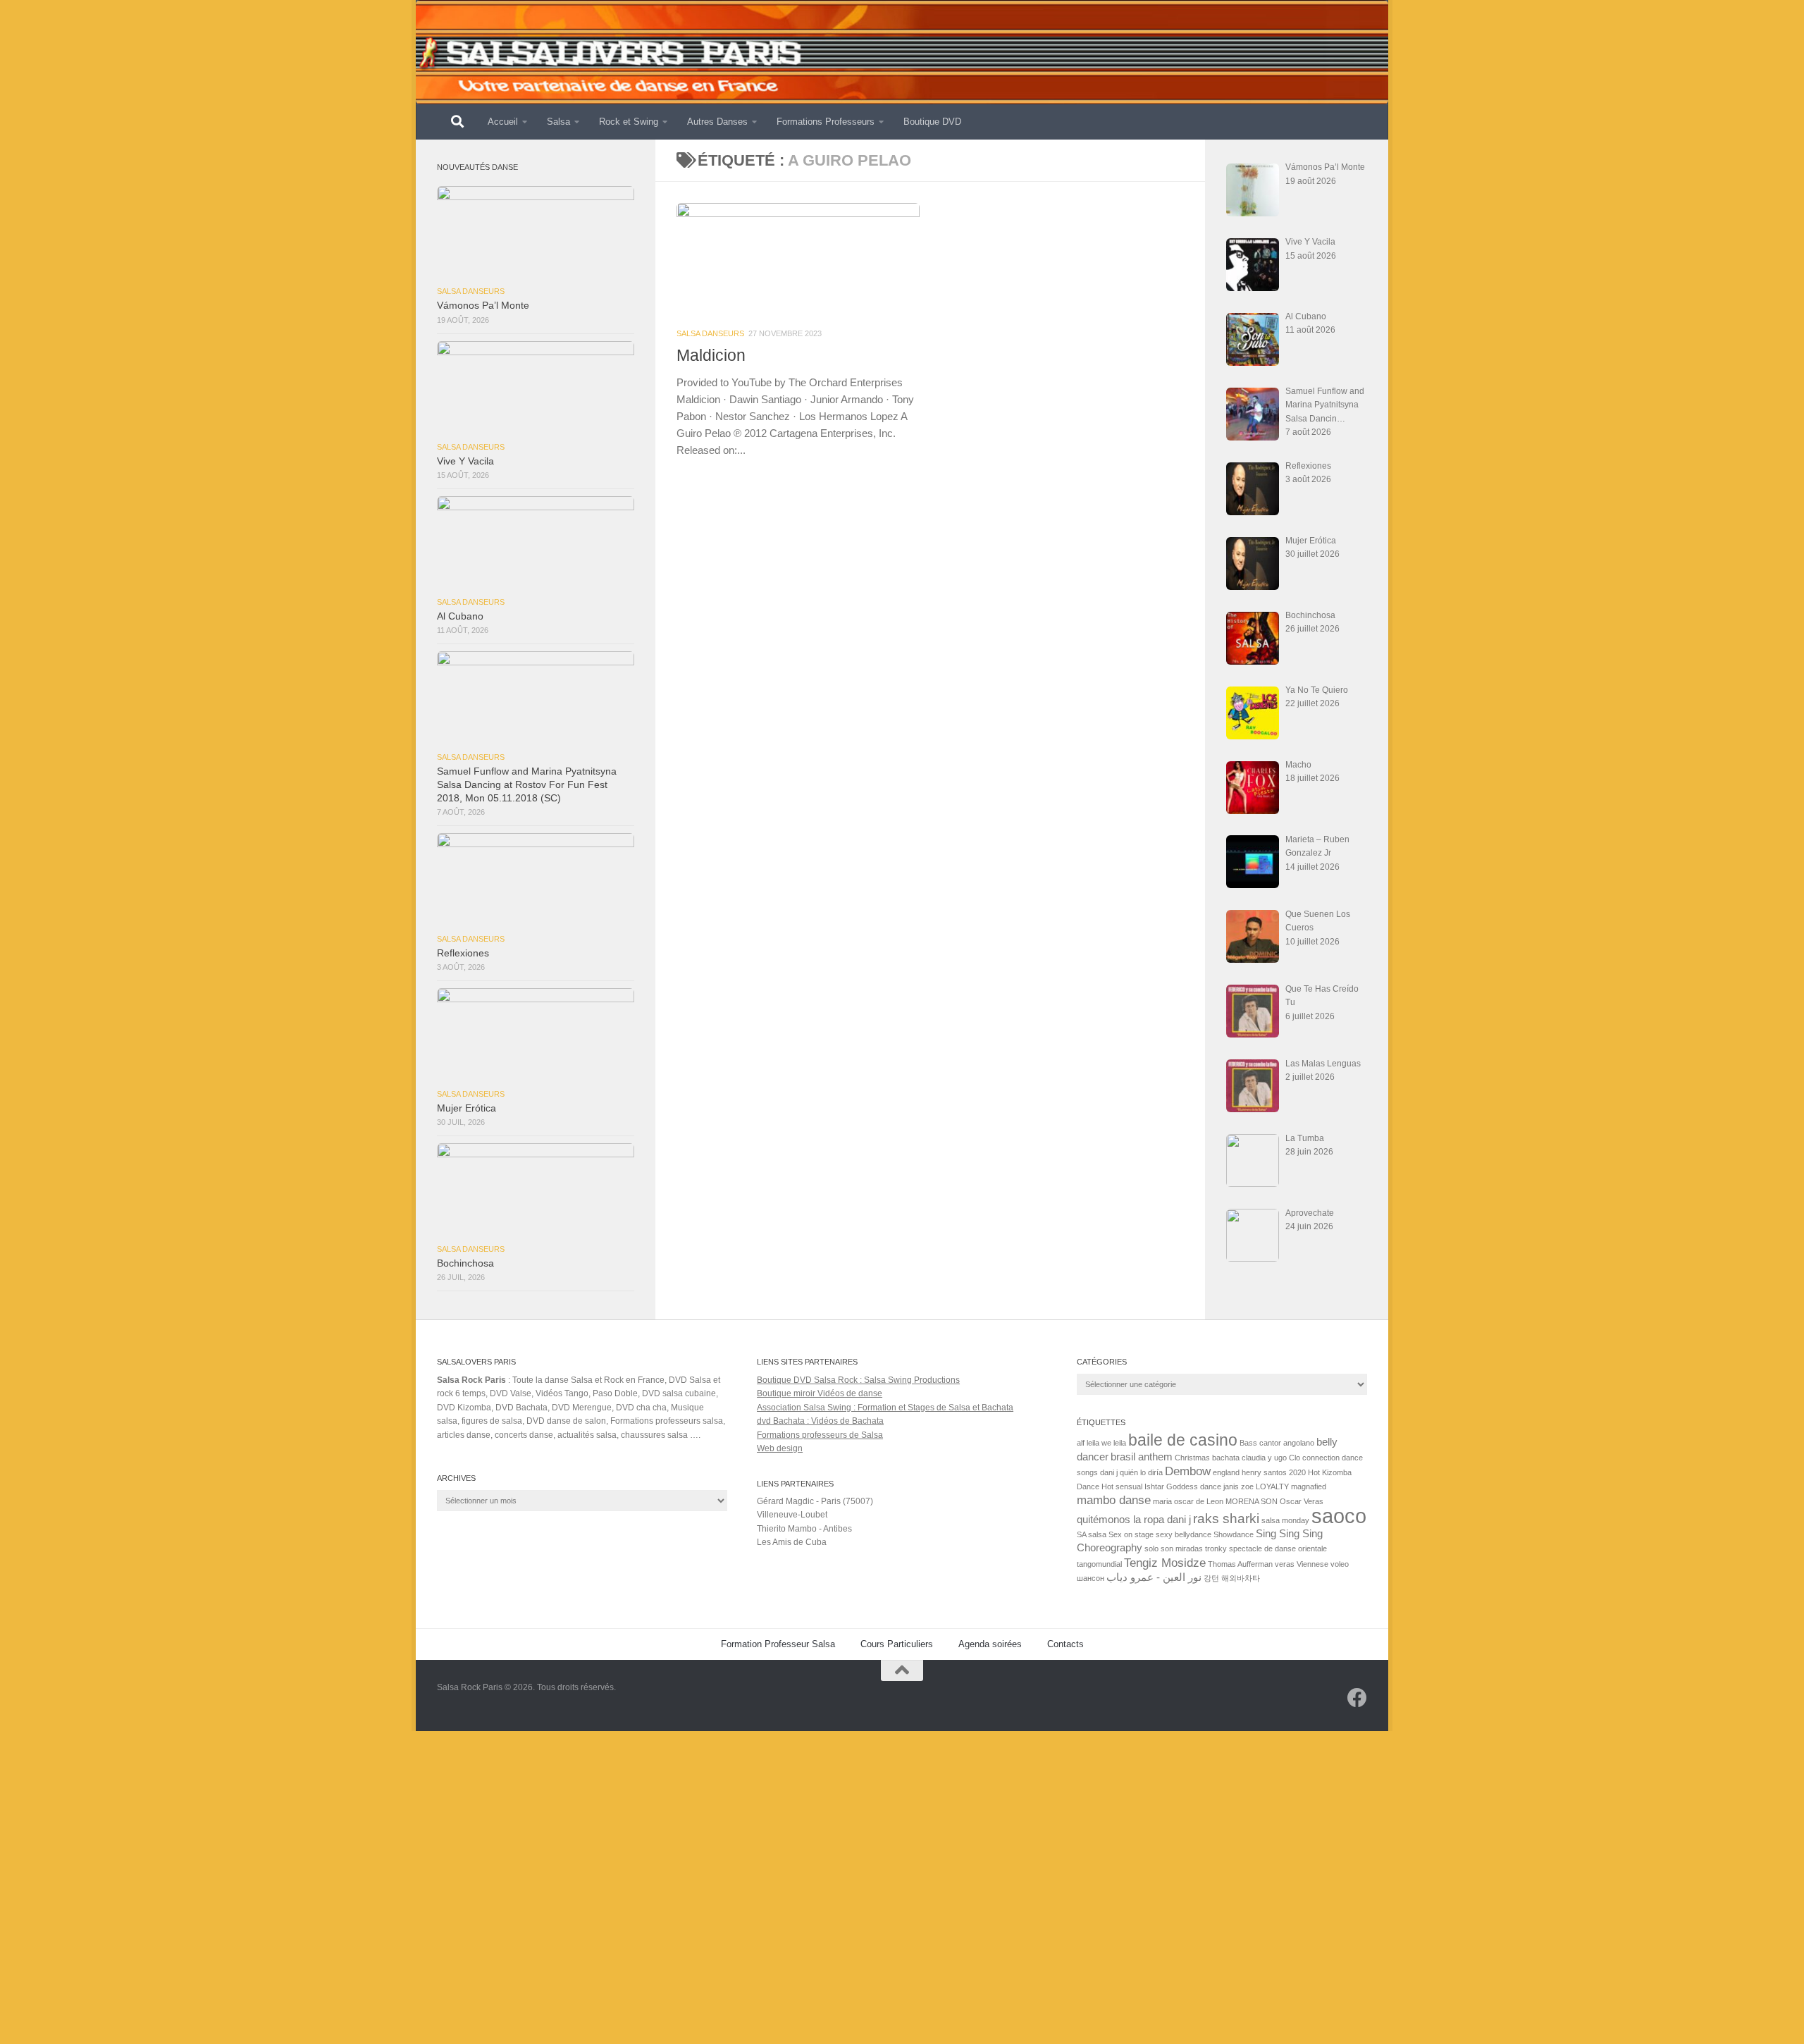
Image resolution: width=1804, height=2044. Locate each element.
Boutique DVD (932, 122)
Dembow (1188, 1471)
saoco (1339, 1516)
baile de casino (1183, 1440)
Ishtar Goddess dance (1183, 1486)
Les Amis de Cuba (792, 1542)
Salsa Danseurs (710, 333)
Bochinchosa (465, 1263)
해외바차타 (1241, 1578)
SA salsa (1092, 1534)
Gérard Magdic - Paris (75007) (815, 1501)
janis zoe (1238, 1486)
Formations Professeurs (826, 122)
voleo (1340, 1564)
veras (1285, 1564)
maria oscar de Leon (1188, 1501)
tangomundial (1099, 1564)
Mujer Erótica (467, 1108)
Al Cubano (460, 616)
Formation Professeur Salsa (778, 1644)
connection (1321, 1458)
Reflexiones (463, 953)
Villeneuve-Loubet (792, 1515)
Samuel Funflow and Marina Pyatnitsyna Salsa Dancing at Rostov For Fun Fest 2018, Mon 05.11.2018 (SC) (527, 785)
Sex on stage (1131, 1534)
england (1226, 1472)
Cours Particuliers (897, 1644)
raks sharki (1226, 1518)
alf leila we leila (1101, 1443)
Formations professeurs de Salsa (820, 1435)
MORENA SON (1252, 1501)
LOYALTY (1272, 1486)
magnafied (1309, 1486)
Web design (780, 1448)
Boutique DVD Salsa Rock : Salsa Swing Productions (858, 1380)
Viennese (1312, 1564)
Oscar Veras (1302, 1501)
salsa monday (1285, 1520)
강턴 (1211, 1578)
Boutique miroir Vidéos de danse (820, 1393)
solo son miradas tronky (1186, 1549)
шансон (1091, 1578)
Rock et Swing (629, 122)
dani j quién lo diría (1131, 1472)
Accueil (503, 122)
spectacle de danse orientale (1278, 1549)
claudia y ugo (1264, 1458)
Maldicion (711, 355)
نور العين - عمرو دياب (1154, 1577)
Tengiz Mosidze (1165, 1563)
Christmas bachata (1207, 1458)
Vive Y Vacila (465, 461)
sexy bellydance (1184, 1534)
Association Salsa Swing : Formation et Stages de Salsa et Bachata (885, 1408)
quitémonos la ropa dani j (1134, 1520)
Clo (1295, 1458)
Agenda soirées (990, 1644)
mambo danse (1114, 1500)
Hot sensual (1122, 1486)
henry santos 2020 (1274, 1472)
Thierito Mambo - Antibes (804, 1529)
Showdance (1234, 1534)
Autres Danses (717, 122)
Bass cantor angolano (1277, 1443)
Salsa (558, 122)
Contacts (1065, 1644)
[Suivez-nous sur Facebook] (1357, 1698)
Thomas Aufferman (1240, 1564)
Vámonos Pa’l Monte (483, 306)
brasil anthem (1142, 1457)
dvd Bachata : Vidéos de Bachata (820, 1421)
